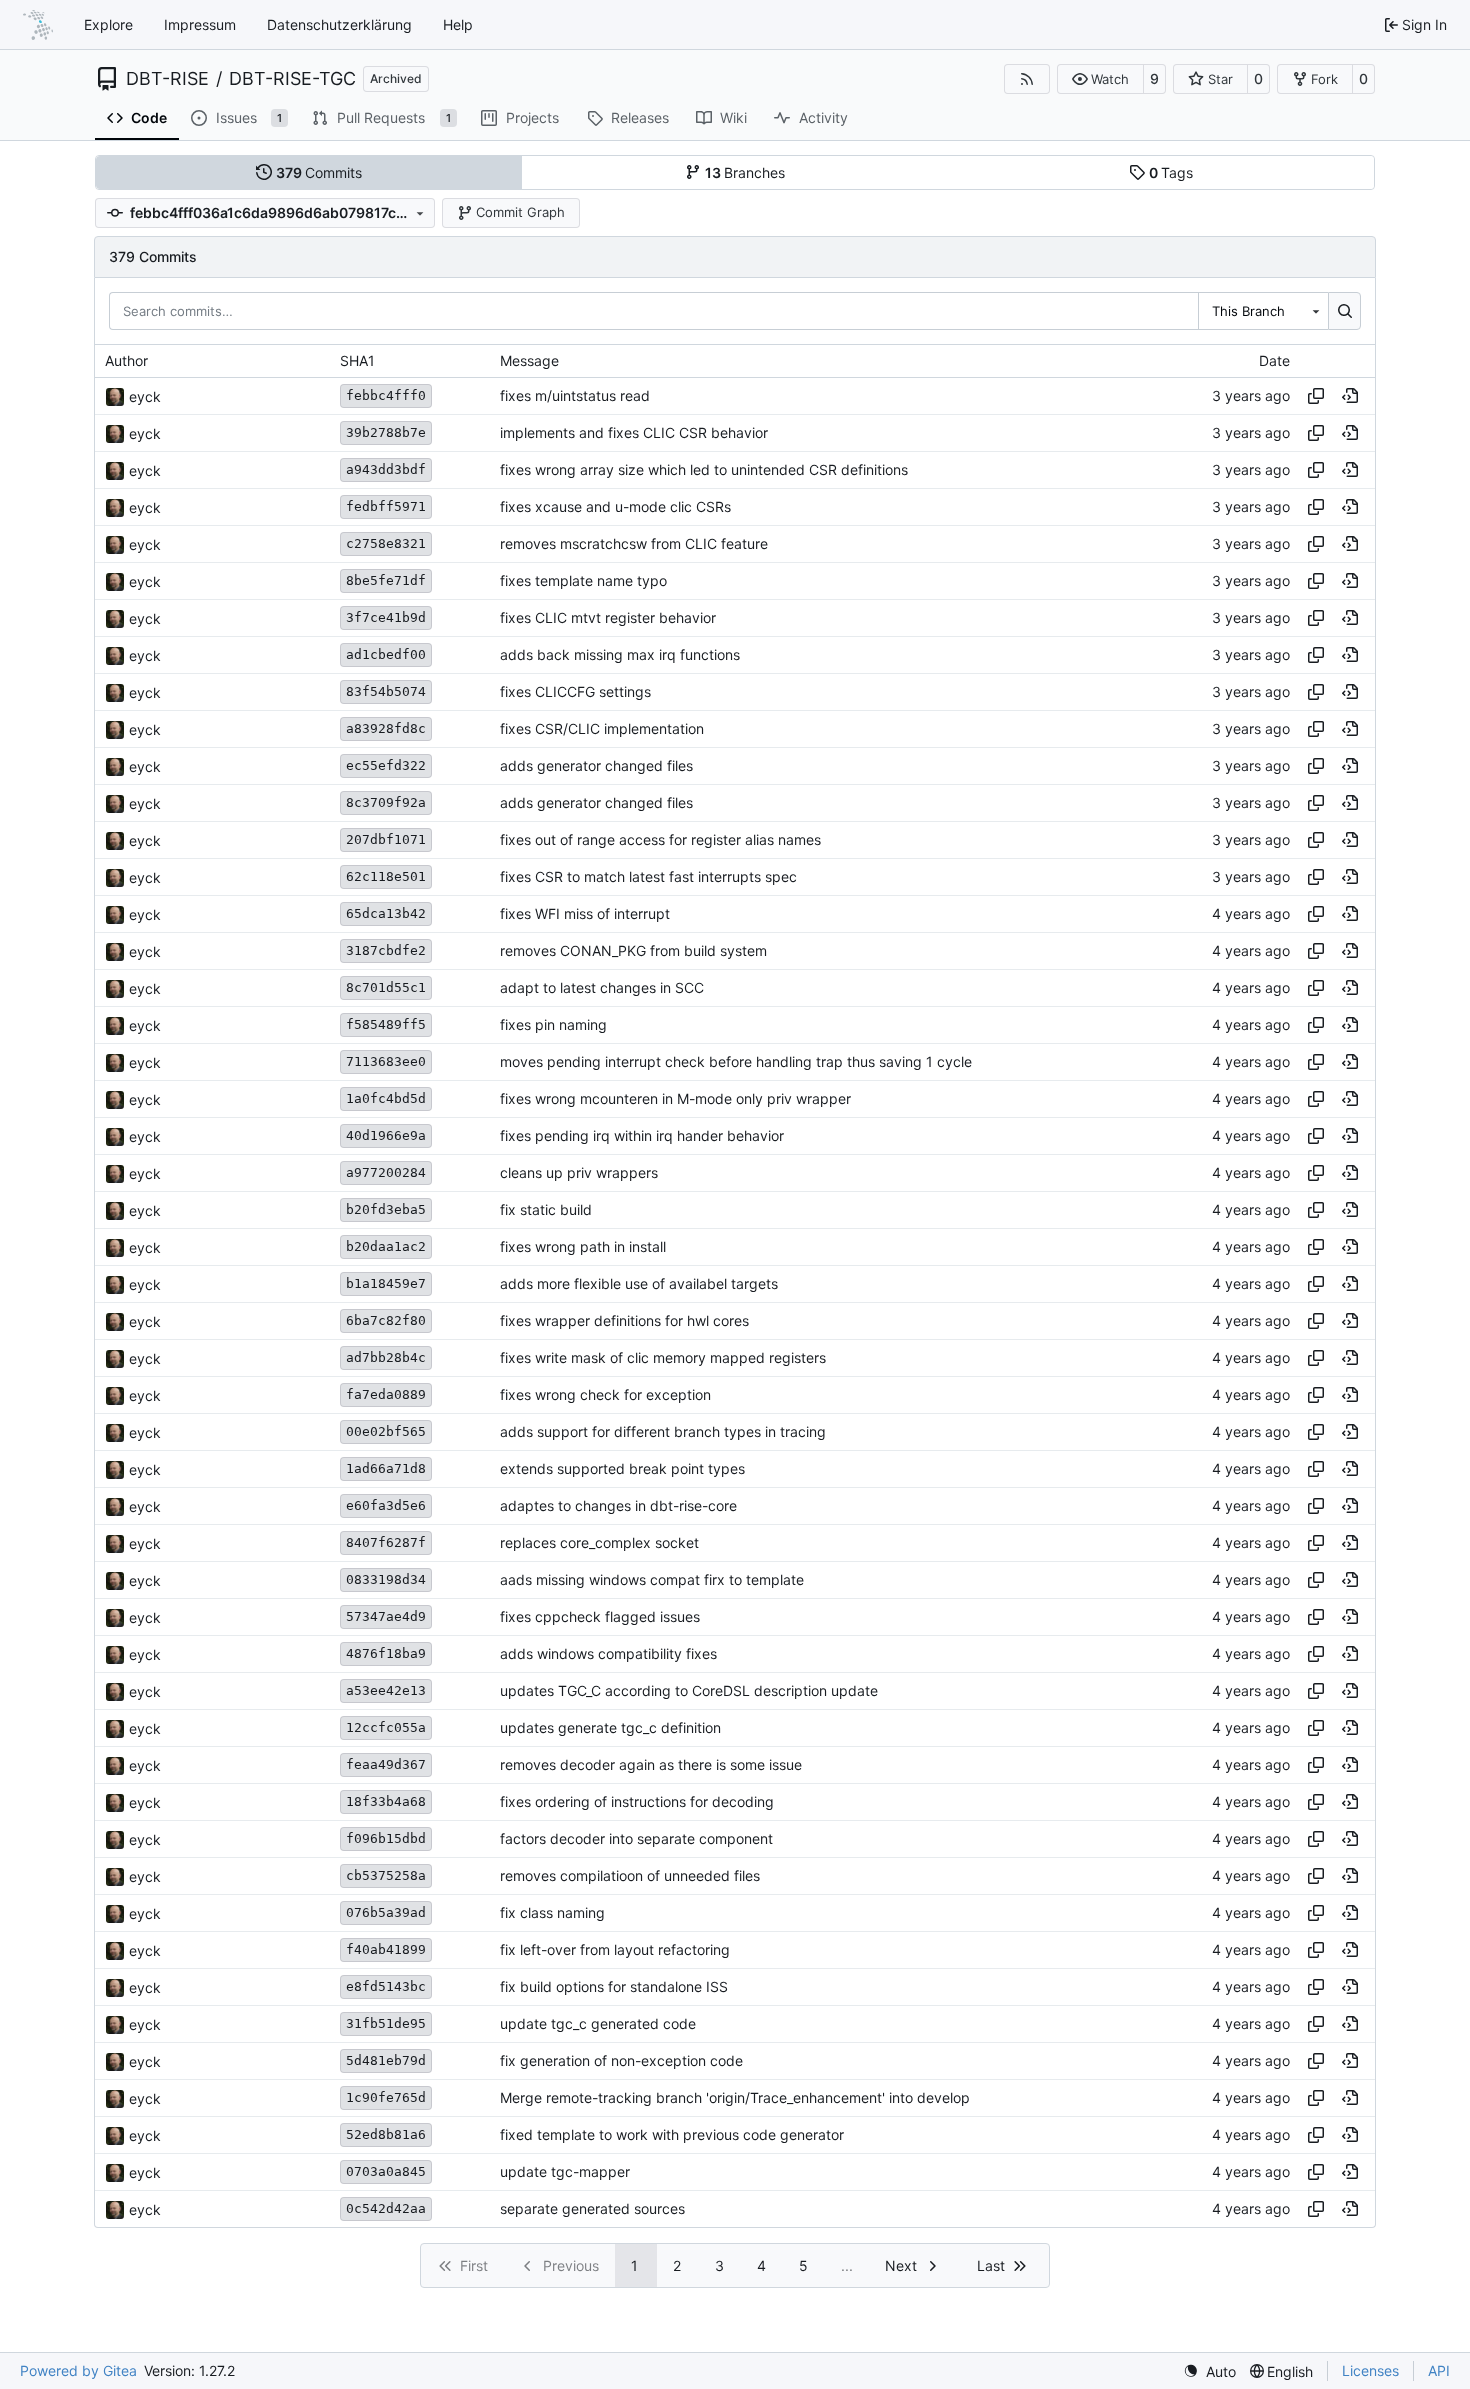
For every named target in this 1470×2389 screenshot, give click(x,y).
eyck (145, 396)
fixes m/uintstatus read (575, 396)
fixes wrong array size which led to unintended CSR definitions (704, 470)
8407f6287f (386, 1542)
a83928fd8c (386, 728)
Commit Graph (520, 212)
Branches (745, 172)
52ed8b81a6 (386, 2134)
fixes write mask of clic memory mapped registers (663, 1358)
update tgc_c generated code (598, 2024)
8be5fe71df (386, 580)
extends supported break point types (622, 1469)
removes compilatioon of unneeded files (630, 1876)
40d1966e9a (386, 1135)
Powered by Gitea (78, 2370)
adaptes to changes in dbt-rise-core (618, 1506)
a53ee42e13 (386, 1690)
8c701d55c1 (386, 987)
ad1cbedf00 (386, 654)
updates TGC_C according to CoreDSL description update (689, 1691)
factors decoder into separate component (636, 1839)
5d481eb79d (386, 2060)
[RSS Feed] (1027, 79)
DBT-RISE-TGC (292, 79)
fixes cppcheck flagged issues (600, 1617)
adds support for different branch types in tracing (663, 1432)
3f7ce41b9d (386, 617)
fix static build (546, 1210)
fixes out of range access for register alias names (660, 840)
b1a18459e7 (386, 1283)
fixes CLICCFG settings (575, 692)
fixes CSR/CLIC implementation (602, 729)
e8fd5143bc (386, 1986)
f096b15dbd (386, 1838)
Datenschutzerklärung (339, 24)
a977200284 (386, 1172)
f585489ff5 (386, 1024)
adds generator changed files (596, 766)
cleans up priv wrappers (579, 1173)
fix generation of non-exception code (621, 2061)
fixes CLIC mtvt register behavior (608, 618)
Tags (1171, 172)
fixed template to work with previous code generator (672, 2135)
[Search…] (1344, 311)
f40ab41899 (386, 1949)
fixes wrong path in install (583, 1247)
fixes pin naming (553, 1025)
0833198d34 (386, 1579)
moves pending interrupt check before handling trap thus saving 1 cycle (736, 1062)
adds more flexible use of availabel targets (639, 1284)
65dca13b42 (386, 913)
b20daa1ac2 (386, 1246)
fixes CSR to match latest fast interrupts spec (648, 877)
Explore (108, 24)
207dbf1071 (386, 839)
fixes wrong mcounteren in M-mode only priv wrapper (675, 1099)
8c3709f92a (386, 802)
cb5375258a (386, 1875)
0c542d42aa (386, 2208)
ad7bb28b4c (386, 1357)
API (1439, 2370)
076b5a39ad (386, 1912)
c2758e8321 (386, 543)
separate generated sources (592, 2209)
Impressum (200, 24)
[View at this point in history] (1350, 396)
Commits (319, 172)
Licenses (1370, 2370)
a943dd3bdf (386, 469)
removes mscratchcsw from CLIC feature (634, 544)
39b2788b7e (386, 432)
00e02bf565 (386, 1431)
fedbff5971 (386, 506)
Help (458, 24)
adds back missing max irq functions (620, 655)
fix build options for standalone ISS (614, 1987)
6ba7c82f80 (386, 1320)
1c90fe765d (386, 2097)
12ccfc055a (386, 1727)
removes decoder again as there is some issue (651, 1765)
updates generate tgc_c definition (610, 1728)
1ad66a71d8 (386, 1468)
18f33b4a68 (386, 1801)
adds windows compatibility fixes (608, 1654)
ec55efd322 (386, 765)
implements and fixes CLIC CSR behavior (634, 433)
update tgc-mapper (565, 2172)
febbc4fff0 (386, 395)
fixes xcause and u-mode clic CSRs (615, 507)
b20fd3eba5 (386, 1209)
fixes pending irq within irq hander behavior (642, 1136)
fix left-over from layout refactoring (615, 1950)
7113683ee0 (386, 1061)
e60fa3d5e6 (386, 1505)
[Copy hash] (1316, 396)
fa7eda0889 (386, 1394)
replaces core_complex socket (599, 1543)
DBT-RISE (167, 79)
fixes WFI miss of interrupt (585, 914)
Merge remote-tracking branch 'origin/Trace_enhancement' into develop (735, 2098)
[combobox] (1263, 311)
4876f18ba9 (386, 1653)
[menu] (1209, 2371)
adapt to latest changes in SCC (602, 988)
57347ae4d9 (386, 1616)
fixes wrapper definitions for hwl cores (624, 1321)
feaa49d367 (386, 1764)
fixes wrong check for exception (605, 1395)
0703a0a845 (386, 2171)
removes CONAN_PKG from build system (633, 951)
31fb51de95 (386, 2023)
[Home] (38, 25)
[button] (1100, 79)
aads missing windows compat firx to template (652, 1580)
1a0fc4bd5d (386, 1098)
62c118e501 (386, 876)
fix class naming (552, 1913)
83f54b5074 (386, 691)
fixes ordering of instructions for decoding (637, 1802)
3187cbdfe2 (386, 950)
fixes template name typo (583, 581)
